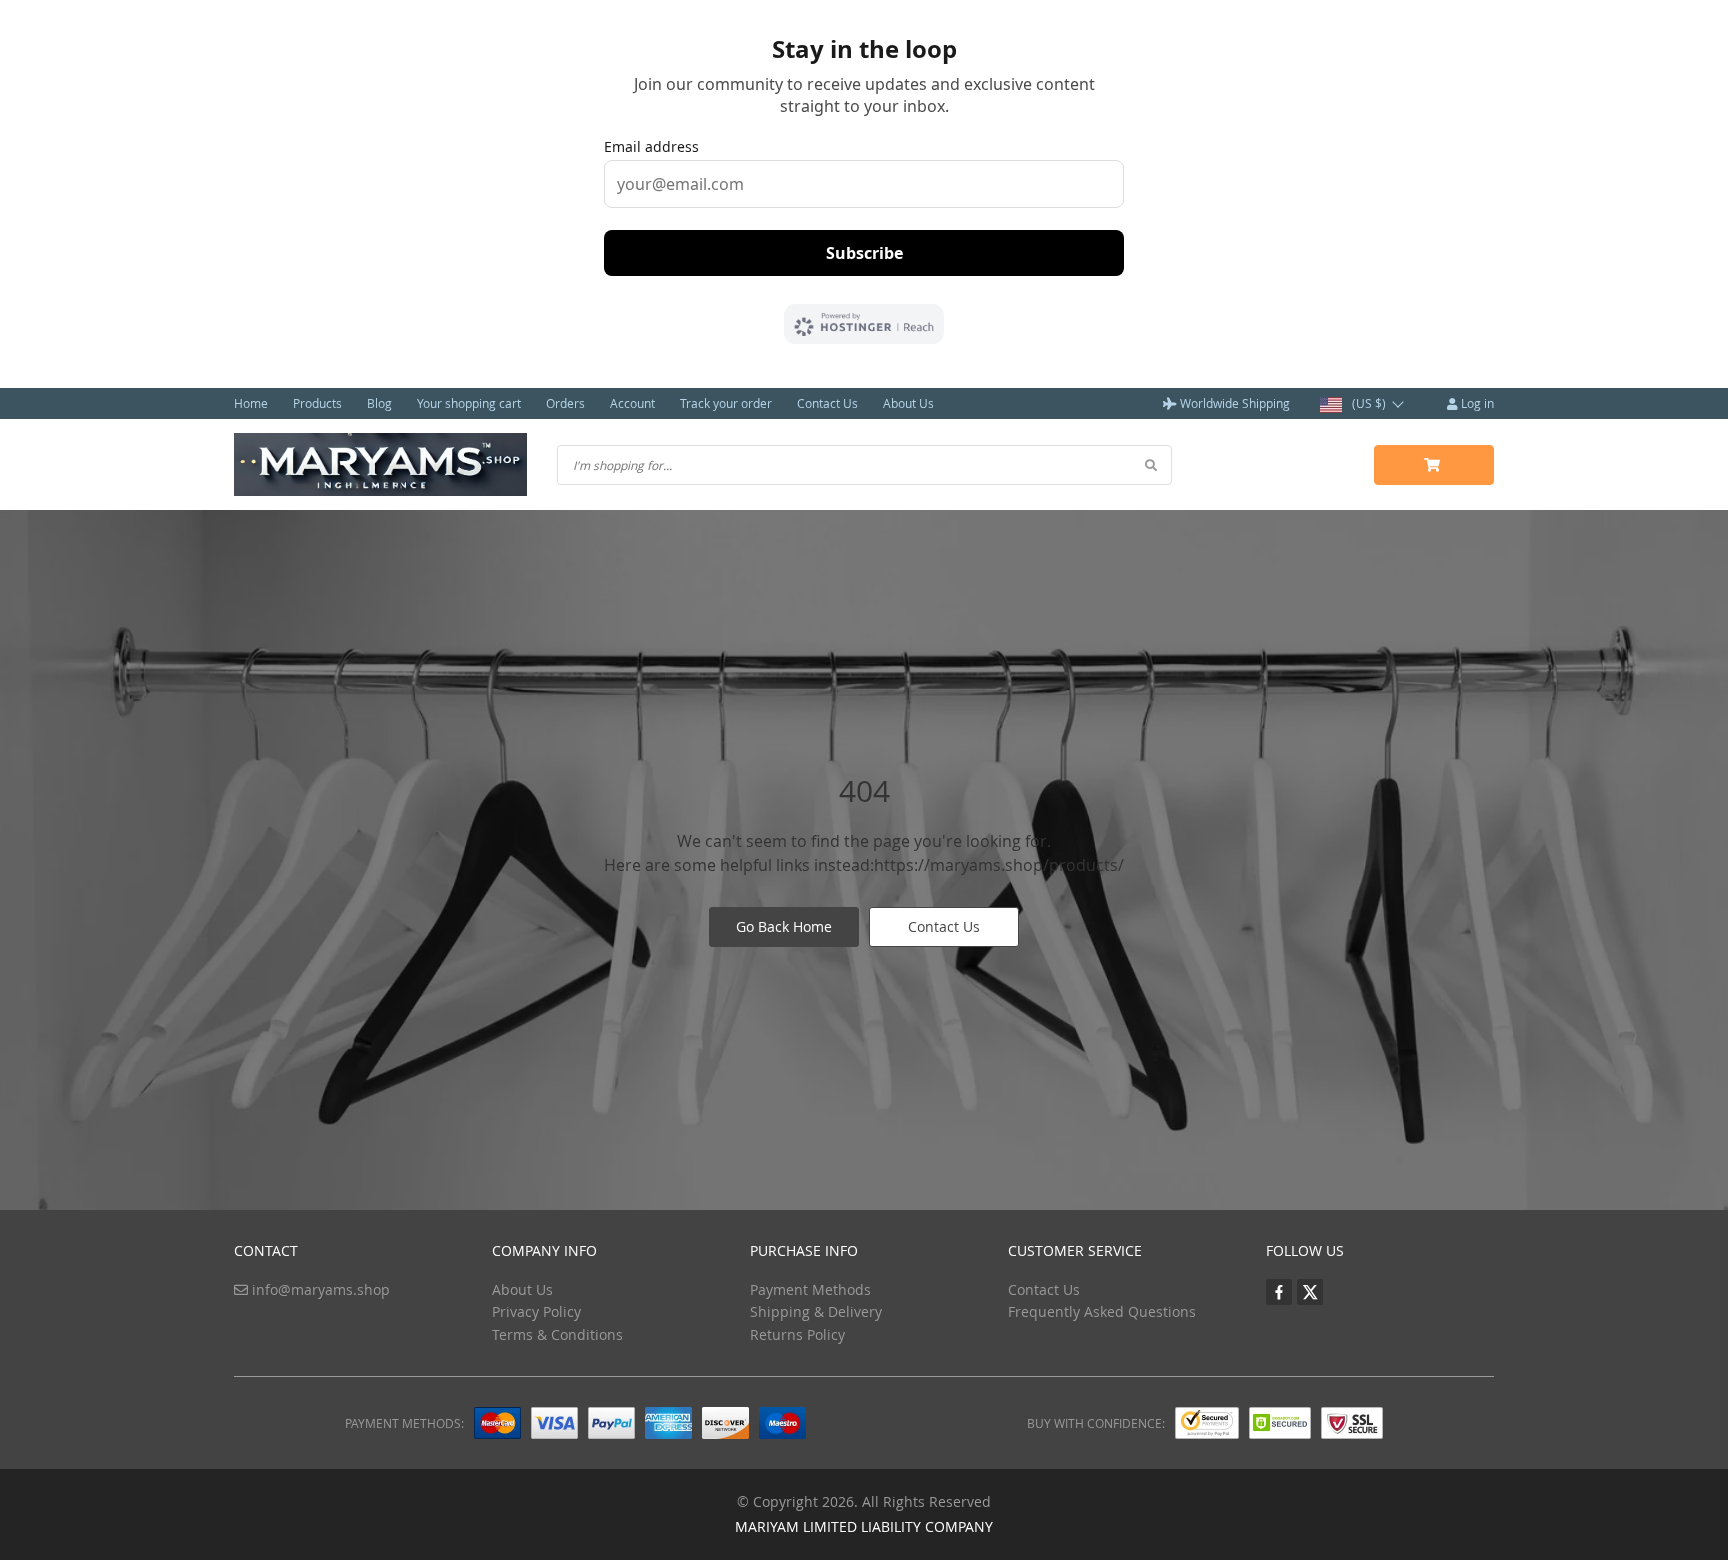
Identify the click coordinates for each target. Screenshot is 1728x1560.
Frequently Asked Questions (1102, 1311)
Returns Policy (797, 1334)
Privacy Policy (536, 1311)
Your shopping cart (469, 403)
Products (317, 403)
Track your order (726, 403)
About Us (908, 403)
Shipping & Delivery (816, 1311)
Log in (1476, 403)
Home (251, 403)
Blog (379, 403)
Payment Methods (810, 1289)
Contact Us (827, 403)
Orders (565, 403)
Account (632, 403)
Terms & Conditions (557, 1334)
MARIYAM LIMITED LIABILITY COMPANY (864, 1526)
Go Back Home (784, 926)
